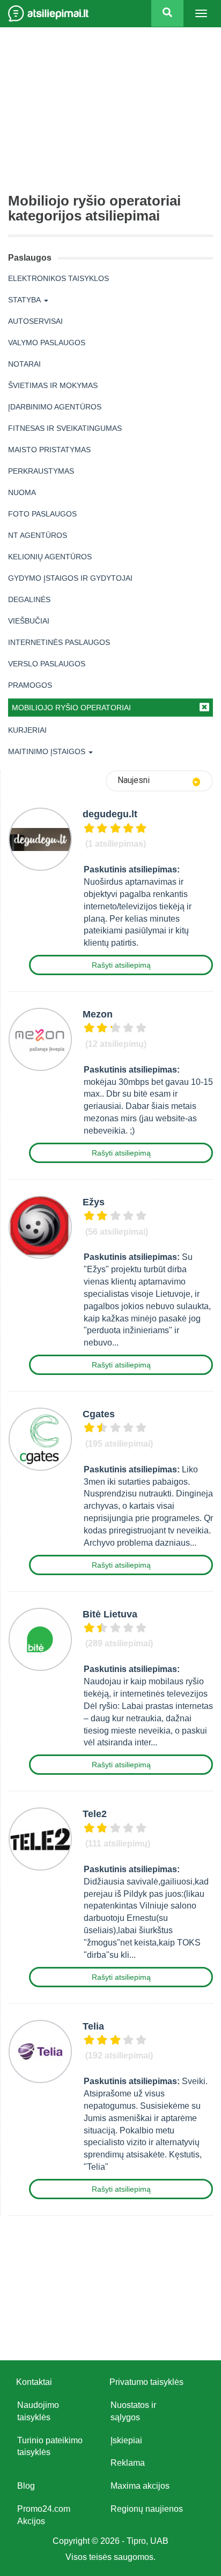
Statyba (24, 300)
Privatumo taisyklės (146, 2382)
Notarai (24, 364)
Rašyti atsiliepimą (121, 965)
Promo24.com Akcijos (44, 2515)
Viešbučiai (29, 621)
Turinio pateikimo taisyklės (50, 2446)
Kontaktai (34, 2382)
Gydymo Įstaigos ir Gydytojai (70, 578)
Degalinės (29, 599)
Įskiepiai (126, 2440)
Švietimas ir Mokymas (53, 385)
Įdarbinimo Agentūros (55, 407)
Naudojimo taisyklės (38, 2411)
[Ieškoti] (167, 13)
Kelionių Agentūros (50, 557)
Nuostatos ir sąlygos (133, 2411)
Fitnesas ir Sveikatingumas (65, 428)
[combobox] (159, 781)
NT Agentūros (38, 535)
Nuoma (22, 492)
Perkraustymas (41, 471)
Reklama (128, 2463)
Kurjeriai (27, 730)
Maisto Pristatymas (49, 450)
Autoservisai (35, 321)
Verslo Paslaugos (47, 664)
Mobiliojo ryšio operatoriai (71, 708)
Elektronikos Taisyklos (58, 278)
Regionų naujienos (147, 2509)
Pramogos (30, 685)
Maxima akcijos (140, 2486)
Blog (26, 2486)
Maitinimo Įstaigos (47, 751)
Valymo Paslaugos (47, 343)
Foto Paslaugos (42, 514)
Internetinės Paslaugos (59, 642)
